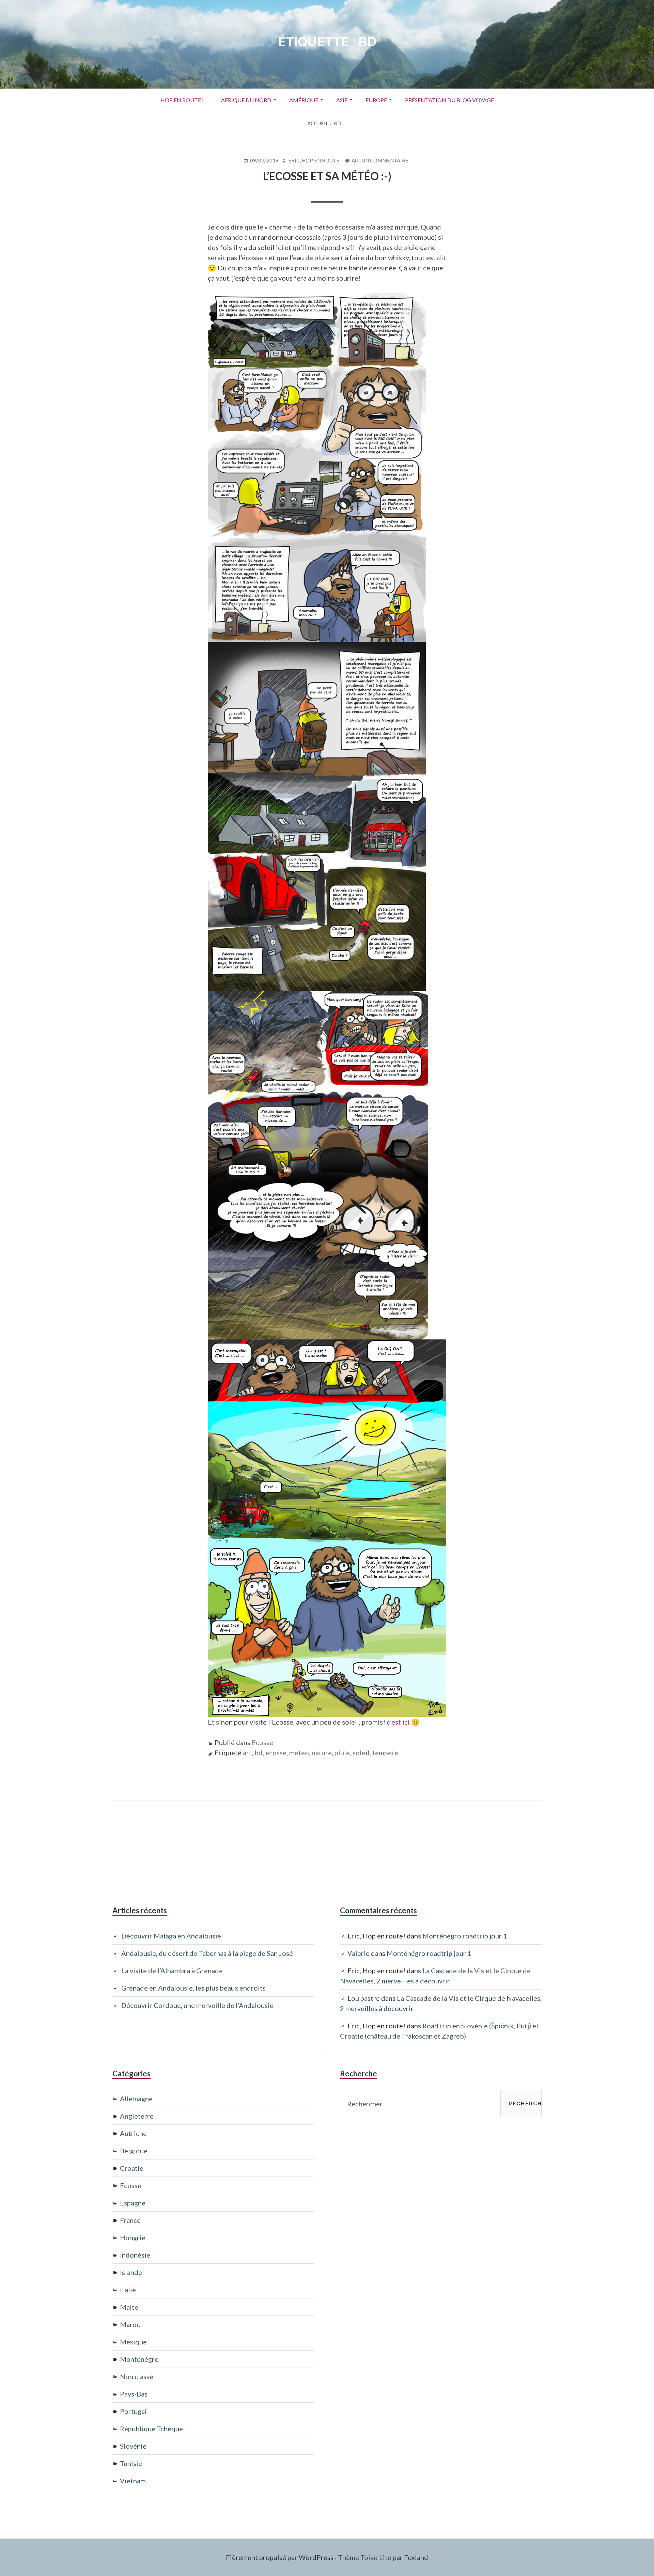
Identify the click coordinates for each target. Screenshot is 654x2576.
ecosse (276, 1753)
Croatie (132, 2168)
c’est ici (398, 1722)
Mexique (133, 2342)
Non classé (137, 2376)
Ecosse (262, 1742)
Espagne (133, 2203)
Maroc (130, 2324)
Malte (129, 2307)
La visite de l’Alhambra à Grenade (172, 1970)
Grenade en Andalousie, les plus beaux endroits (193, 1988)
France (130, 2220)
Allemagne (136, 2099)
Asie (338, 102)
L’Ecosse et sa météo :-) (327, 176)
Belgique (134, 2151)
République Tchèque (151, 2429)
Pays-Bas (134, 2394)
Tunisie (131, 2463)
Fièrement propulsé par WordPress (280, 2557)
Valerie (359, 1953)
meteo (299, 1753)
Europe (372, 102)
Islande (131, 2272)
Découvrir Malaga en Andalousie (171, 1936)
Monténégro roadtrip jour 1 (465, 1936)
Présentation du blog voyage (449, 100)
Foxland (416, 2557)
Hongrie (133, 2237)
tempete (385, 1753)
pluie (342, 1753)
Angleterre (137, 2116)
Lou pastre (364, 1998)
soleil (361, 1753)
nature (322, 1753)
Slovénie (133, 2446)
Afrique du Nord (242, 102)
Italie (128, 2290)
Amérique (300, 100)
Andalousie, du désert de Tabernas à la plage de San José (207, 1953)
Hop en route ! (182, 100)
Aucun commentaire (380, 161)
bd (259, 1753)
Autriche (133, 2133)
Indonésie (135, 2255)
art (247, 1753)
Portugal (133, 2411)
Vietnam (133, 2481)
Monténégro (139, 2359)
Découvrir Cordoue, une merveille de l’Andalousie (197, 2005)
